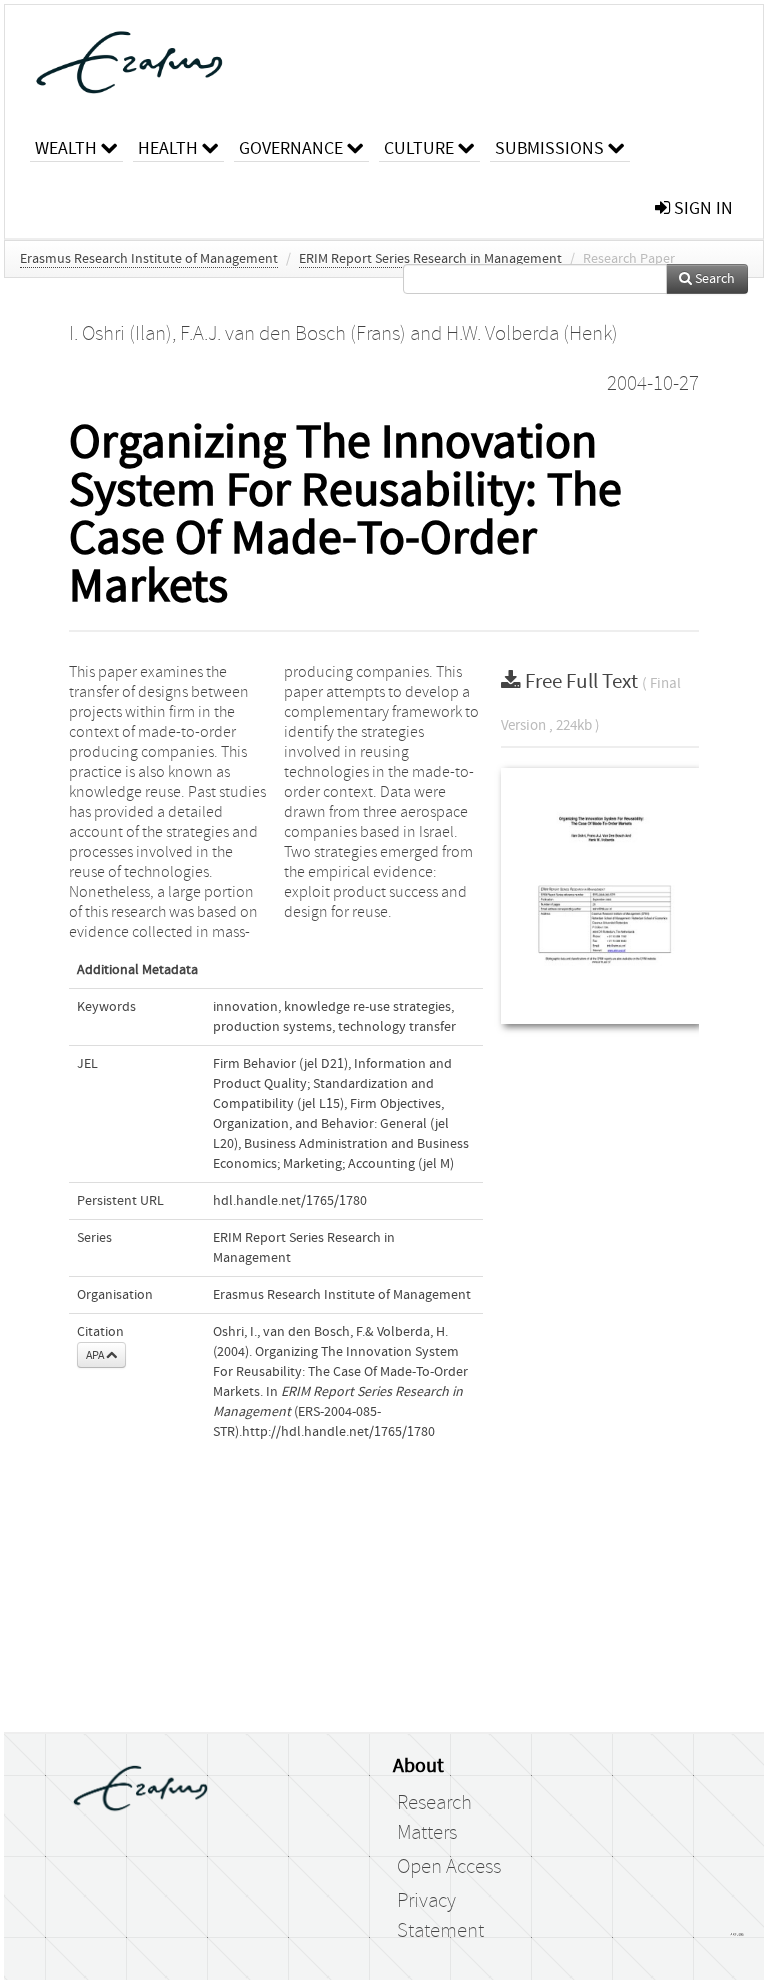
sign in (701, 208)
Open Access (449, 1867)
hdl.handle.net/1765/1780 (290, 1201)
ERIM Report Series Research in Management (430, 259)
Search (713, 279)
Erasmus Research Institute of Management (149, 259)
